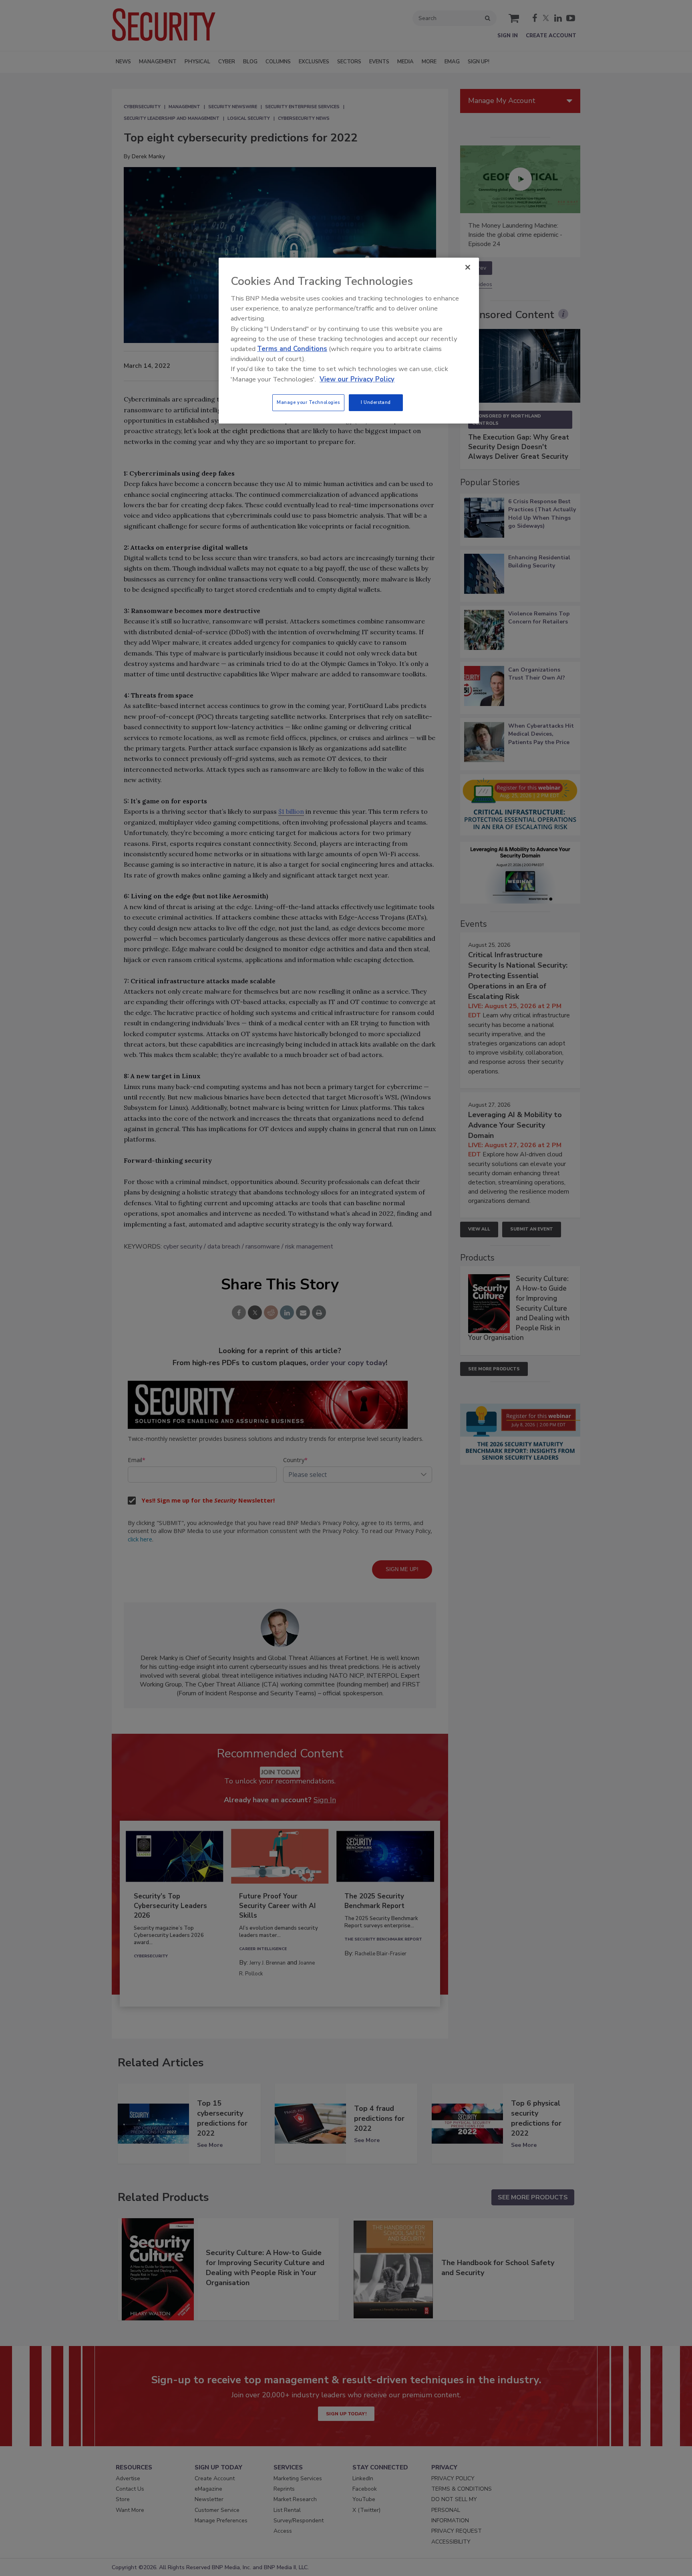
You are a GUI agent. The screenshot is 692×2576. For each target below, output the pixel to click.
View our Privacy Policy (357, 379)
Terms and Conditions (292, 349)
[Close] (468, 267)
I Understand (376, 402)
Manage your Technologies (308, 402)
